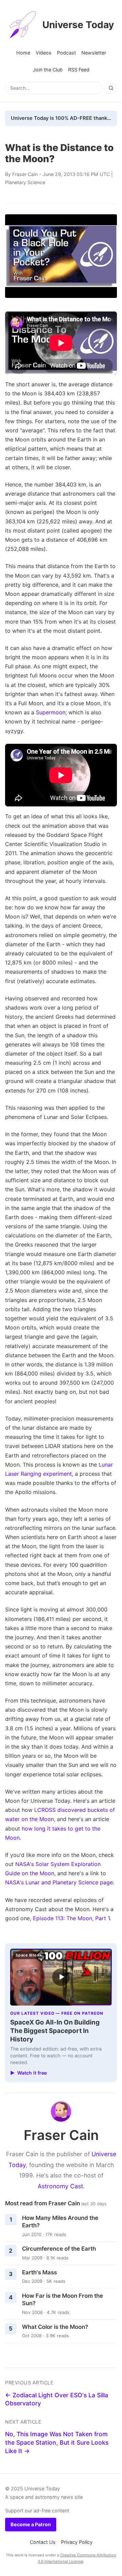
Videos (44, 53)
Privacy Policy (77, 2542)
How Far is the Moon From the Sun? (63, 2300)
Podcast (66, 53)
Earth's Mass (39, 2272)
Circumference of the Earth (59, 2249)
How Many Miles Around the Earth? (60, 2222)
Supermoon (51, 712)
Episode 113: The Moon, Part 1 (71, 1918)
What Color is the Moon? (55, 2327)
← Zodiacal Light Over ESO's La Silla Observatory (57, 2399)
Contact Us (43, 2542)
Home (23, 53)
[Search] (111, 88)
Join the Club (48, 70)
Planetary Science (25, 182)
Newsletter (94, 53)
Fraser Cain (25, 174)
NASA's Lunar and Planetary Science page (59, 1882)
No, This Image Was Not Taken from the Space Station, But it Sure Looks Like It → (57, 2442)
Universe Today (78, 25)
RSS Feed (79, 70)
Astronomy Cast (60, 2186)
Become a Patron (31, 2524)
